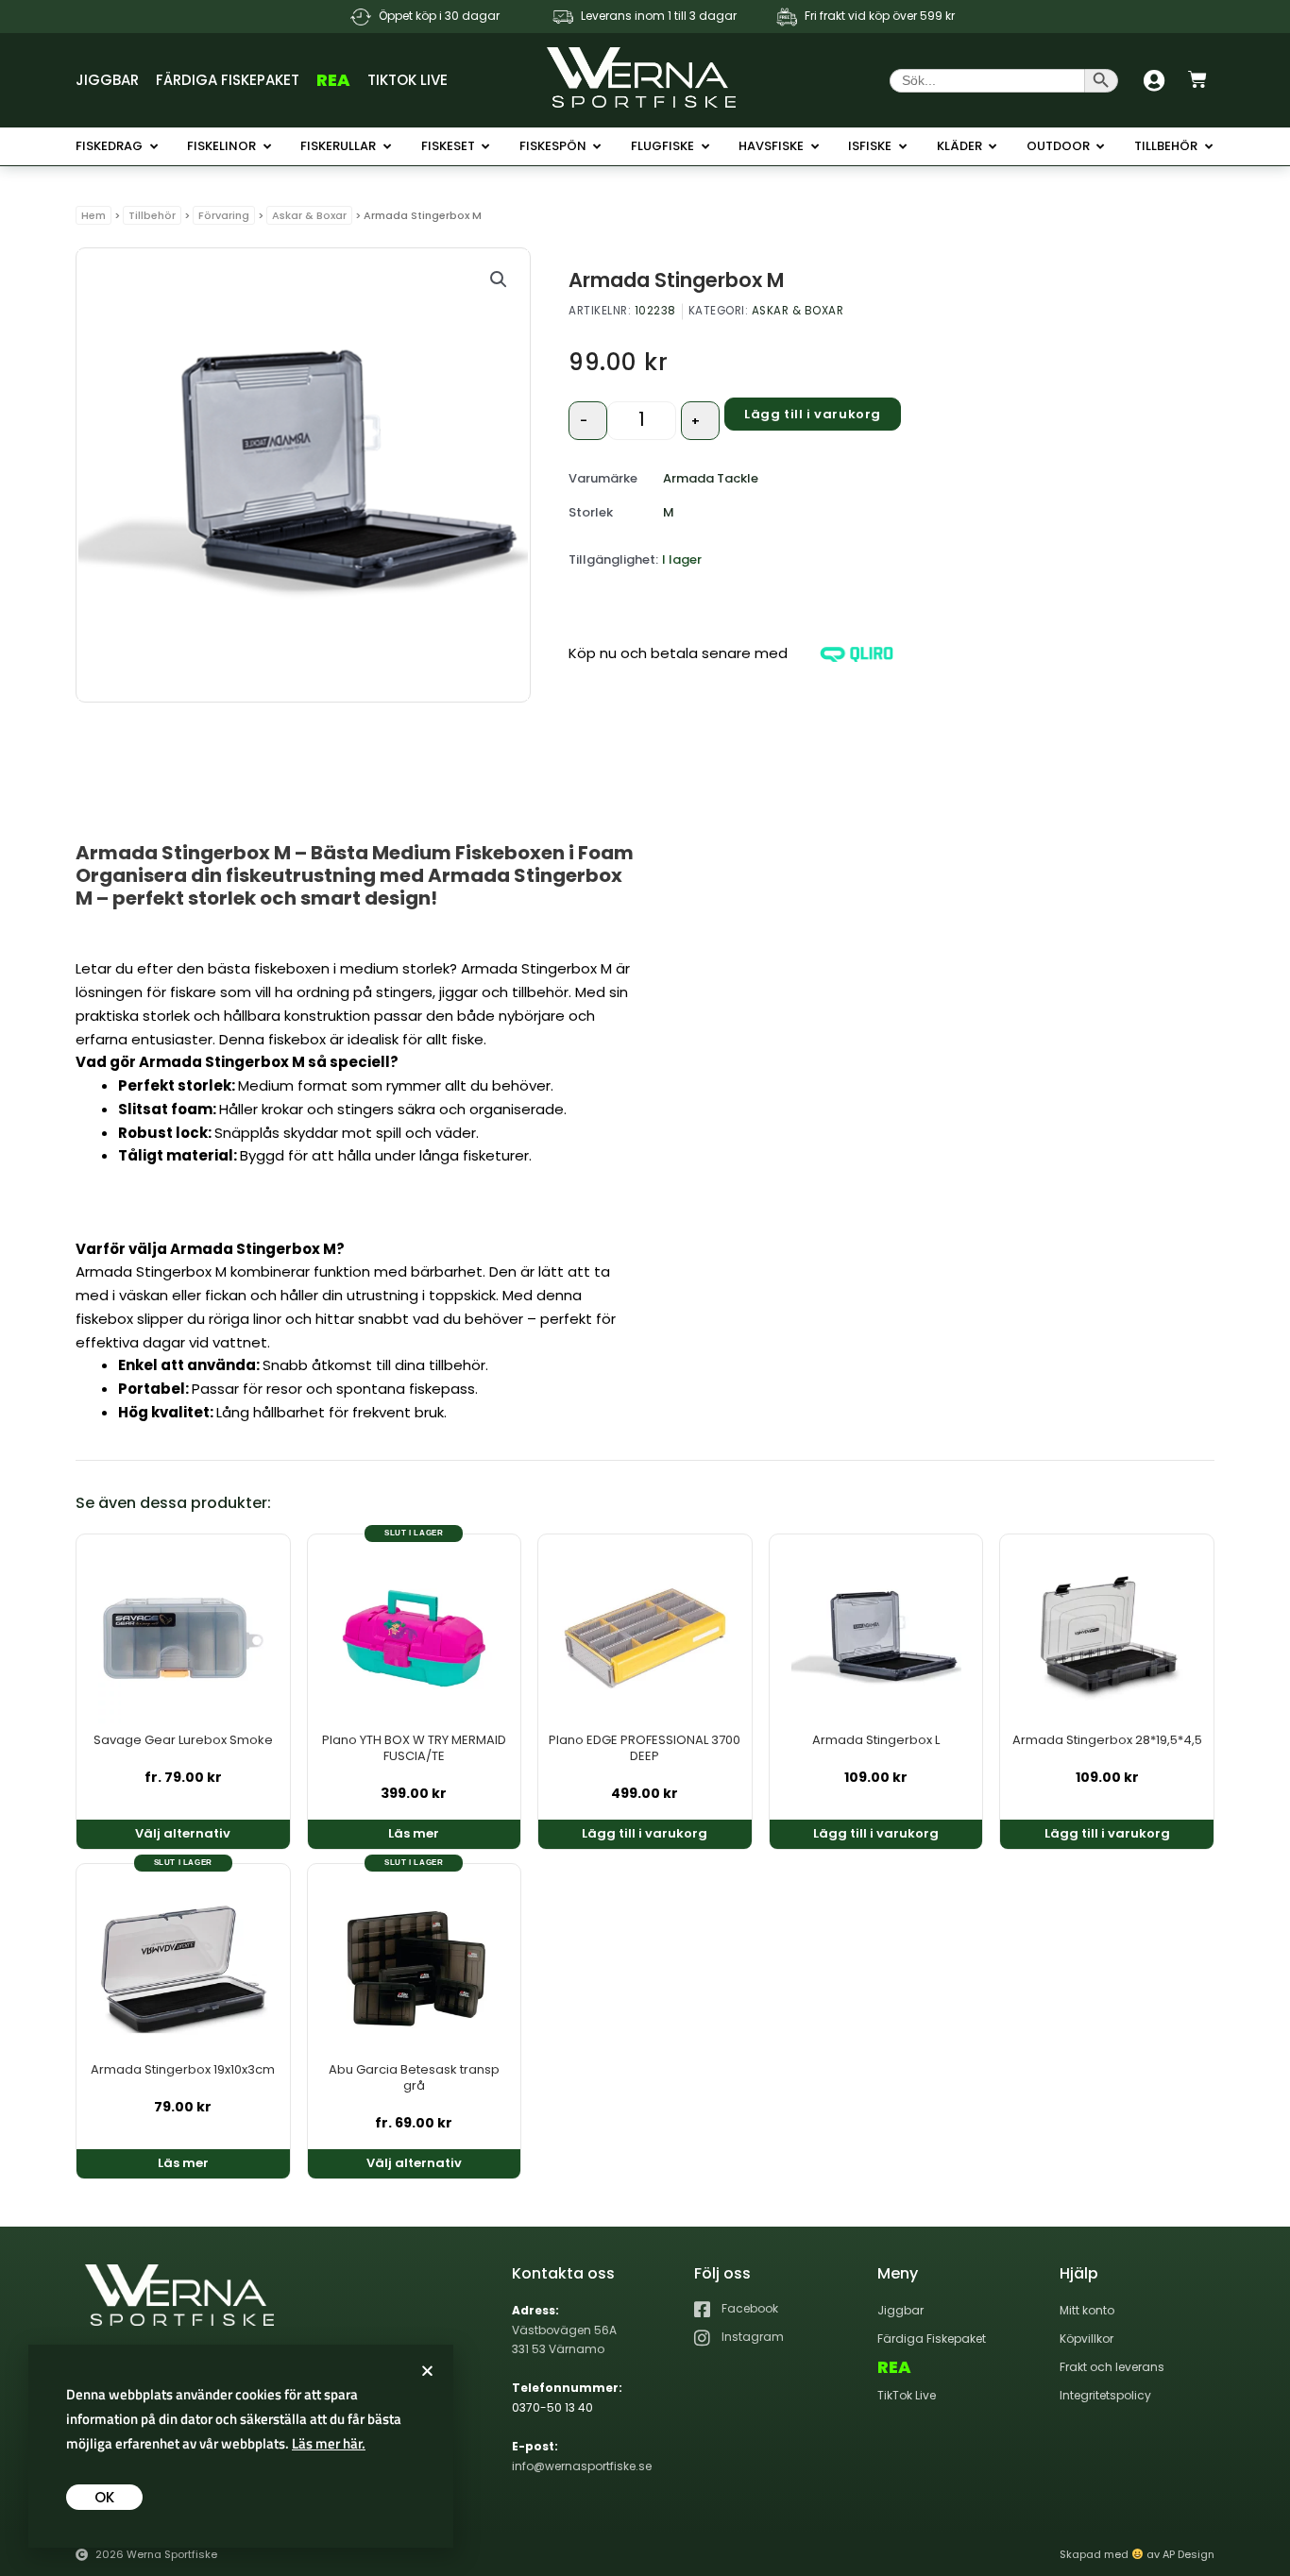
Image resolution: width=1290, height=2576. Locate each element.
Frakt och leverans (1112, 2367)
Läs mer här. (329, 2443)
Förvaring (224, 215)
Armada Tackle (711, 478)
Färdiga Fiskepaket (228, 80)
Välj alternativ (183, 1833)
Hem (93, 215)
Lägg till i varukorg (813, 414)
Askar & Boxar (309, 215)
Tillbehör (152, 215)
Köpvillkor (1086, 2339)
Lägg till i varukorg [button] (645, 1833)
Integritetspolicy (1105, 2395)
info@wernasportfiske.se (582, 2466)
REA (333, 80)
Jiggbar (107, 80)
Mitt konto (1087, 2310)
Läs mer (414, 1833)
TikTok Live (407, 80)
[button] (499, 280)
